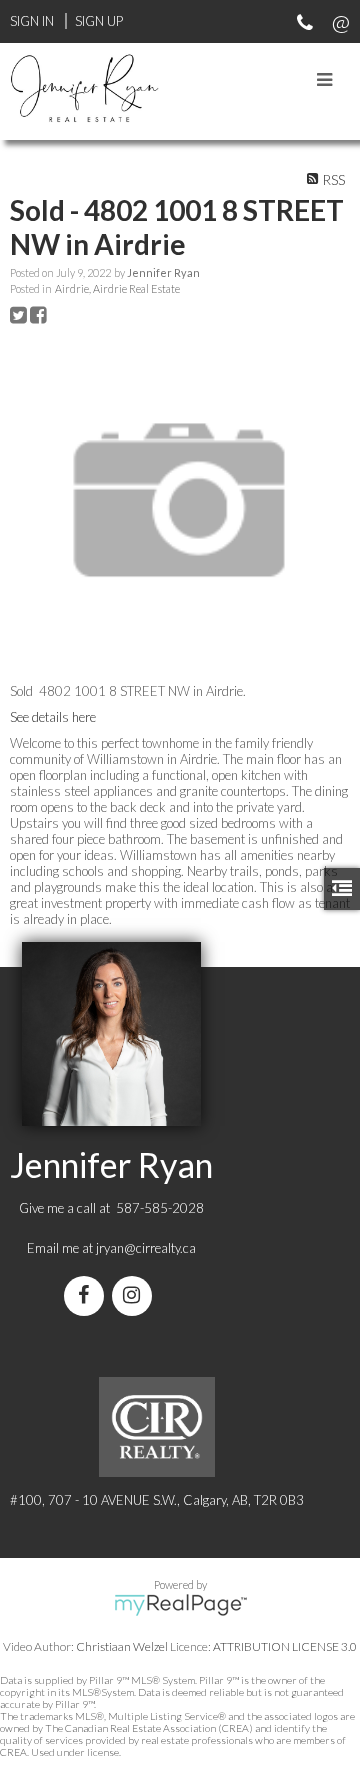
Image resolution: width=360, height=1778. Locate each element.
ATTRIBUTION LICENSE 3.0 (285, 1646)
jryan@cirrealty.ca (146, 1248)
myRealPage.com (180, 1605)
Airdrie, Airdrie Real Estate (117, 288)
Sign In (32, 21)
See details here (53, 717)
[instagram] (136, 1297)
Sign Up (99, 21)
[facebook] (88, 1297)
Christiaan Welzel (122, 1646)
